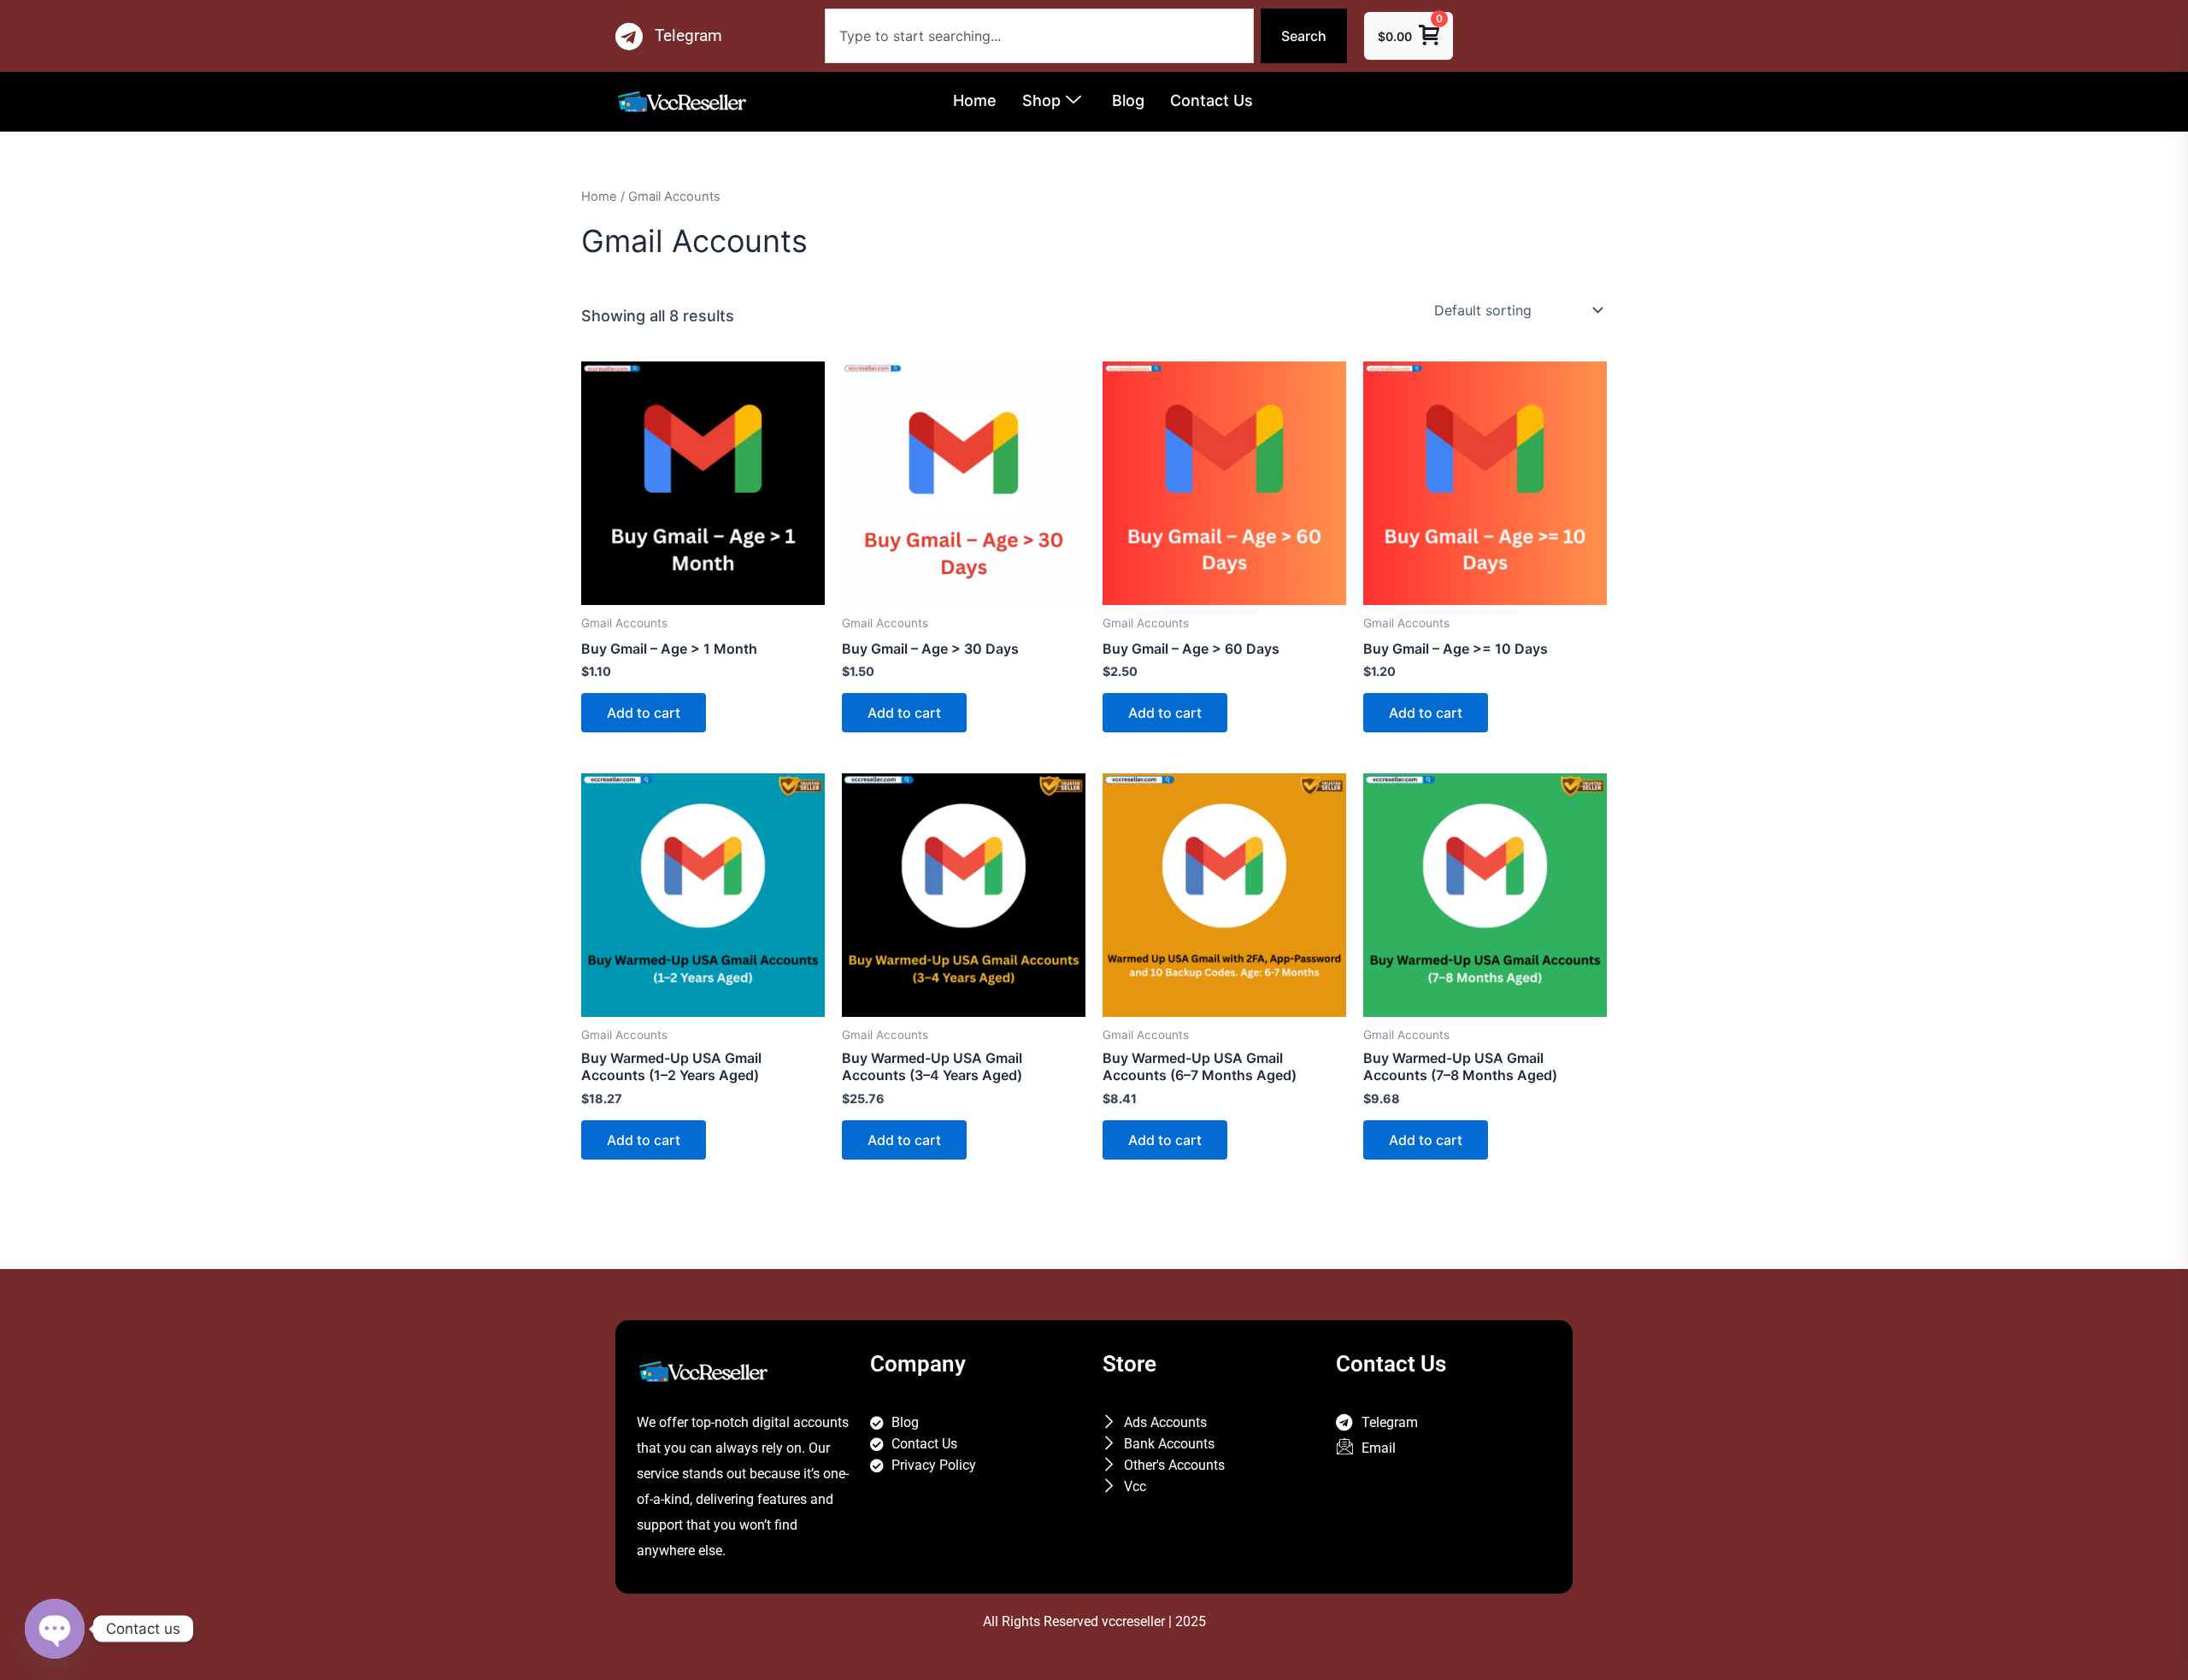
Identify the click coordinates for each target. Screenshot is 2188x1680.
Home (975, 100)
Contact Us (1212, 100)
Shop (1041, 100)
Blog (1128, 100)
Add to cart (644, 713)
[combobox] (1039, 36)
